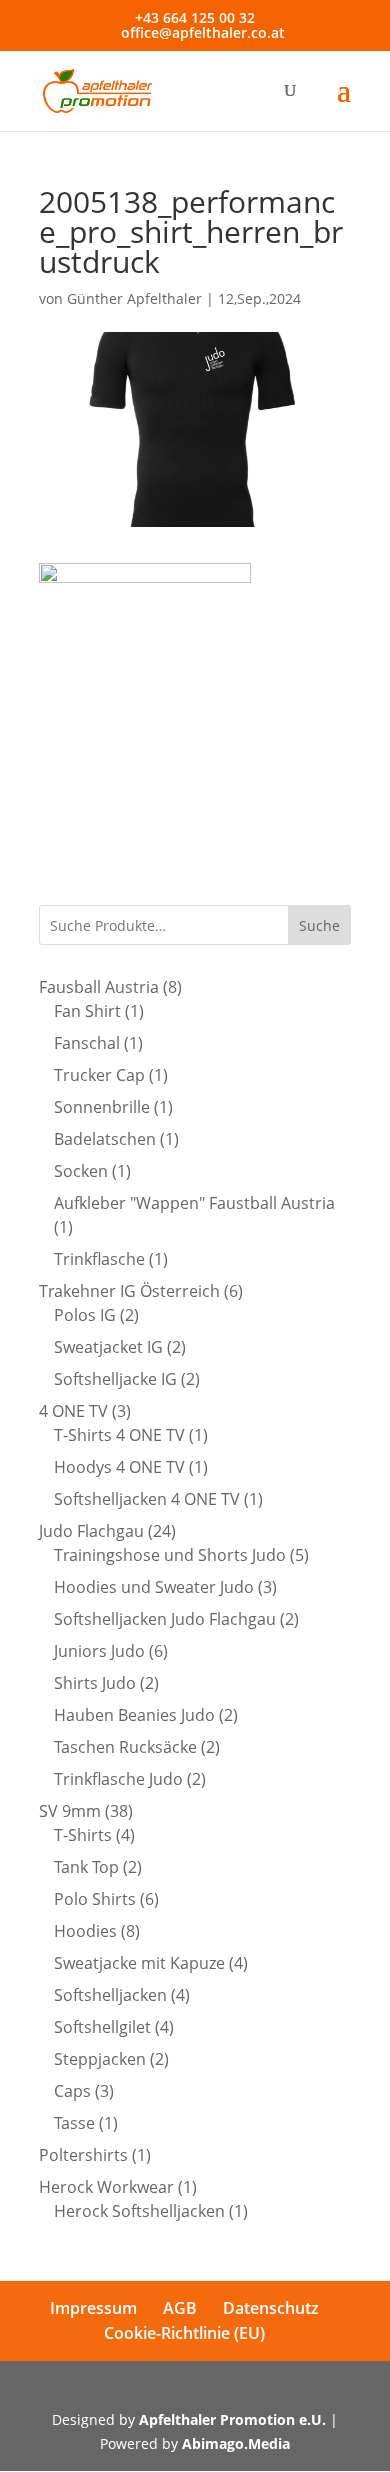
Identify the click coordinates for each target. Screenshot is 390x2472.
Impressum (93, 2308)
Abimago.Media (236, 2443)
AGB (180, 2308)
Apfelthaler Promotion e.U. (232, 2419)
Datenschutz (271, 2308)
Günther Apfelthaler (134, 298)
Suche (319, 925)
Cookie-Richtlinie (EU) (184, 2333)
